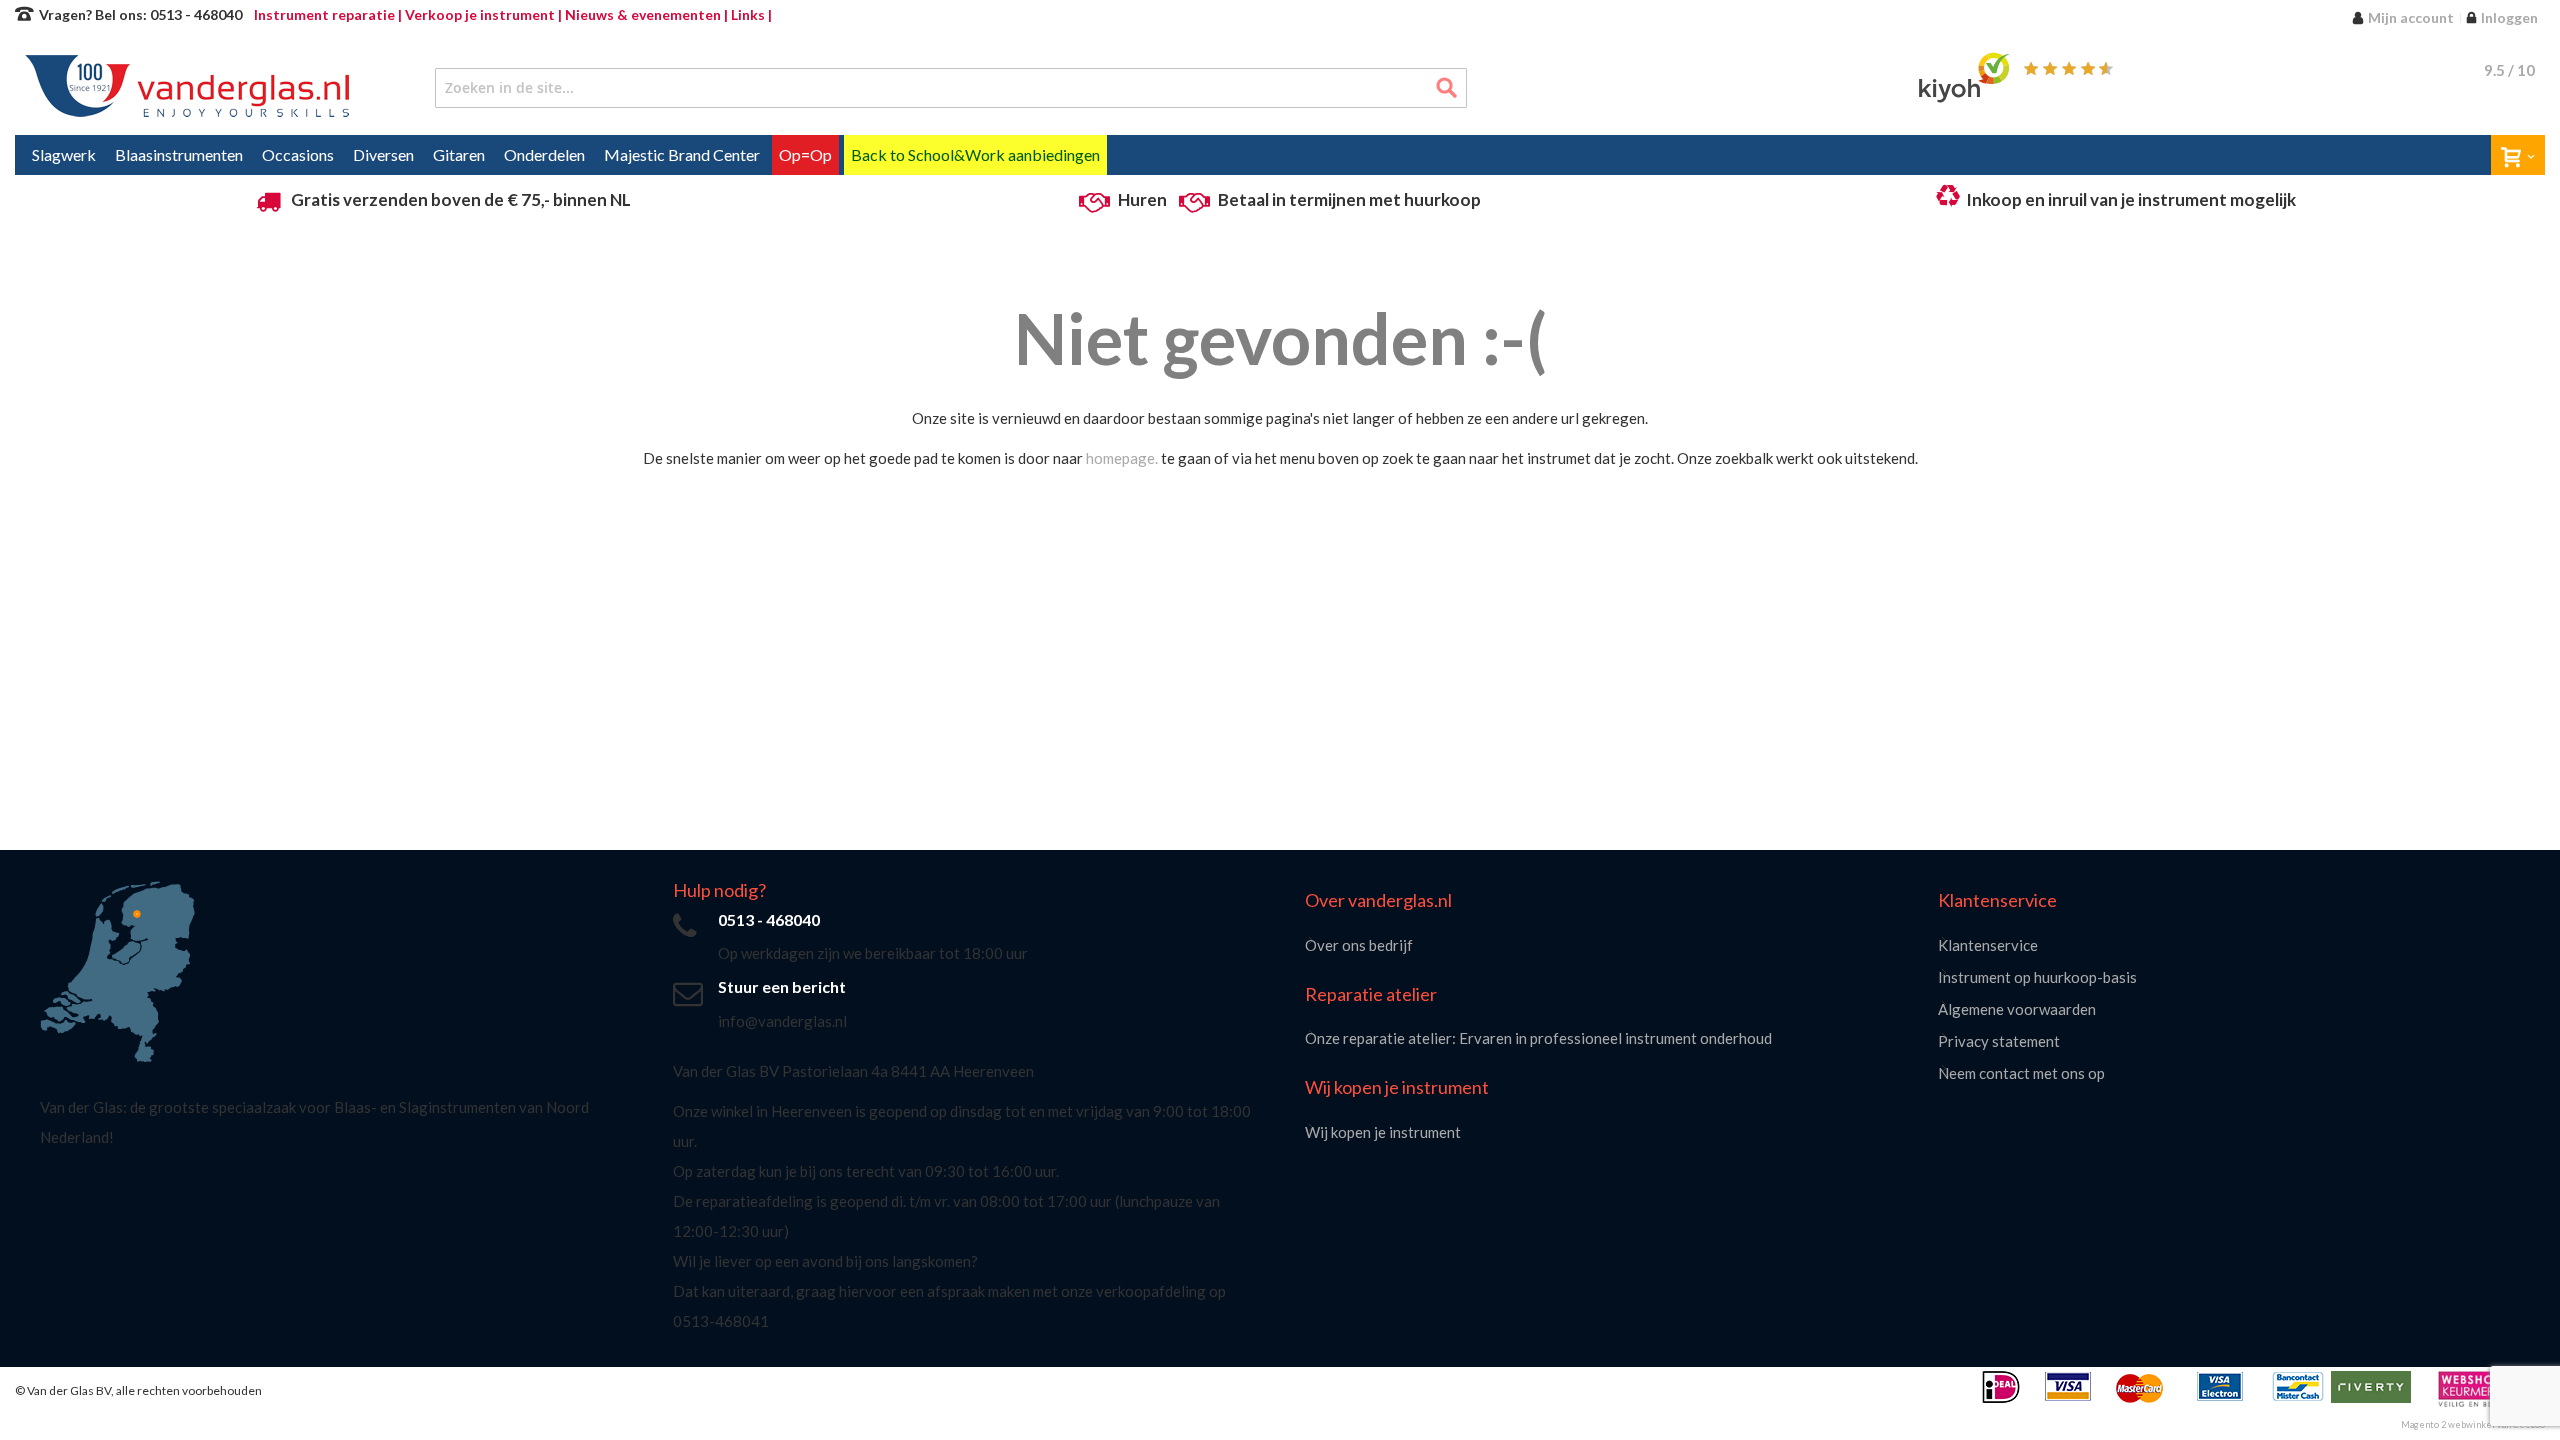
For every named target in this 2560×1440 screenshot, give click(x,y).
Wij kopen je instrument (1383, 1132)
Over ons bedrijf (1359, 945)
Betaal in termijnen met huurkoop (1349, 199)
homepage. (1122, 458)
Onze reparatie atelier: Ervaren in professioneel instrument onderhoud (1538, 1038)
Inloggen (2509, 17)
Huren (1142, 199)
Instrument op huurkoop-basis (2037, 977)
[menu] (1280, 155)
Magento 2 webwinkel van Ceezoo (2473, 1424)
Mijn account (2411, 17)
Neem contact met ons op (2021, 1073)
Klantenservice (1988, 945)
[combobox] (951, 88)
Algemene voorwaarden (2017, 1009)
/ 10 (2509, 70)
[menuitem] (64, 155)
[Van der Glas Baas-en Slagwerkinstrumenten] (192, 88)
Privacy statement (1999, 1041)
